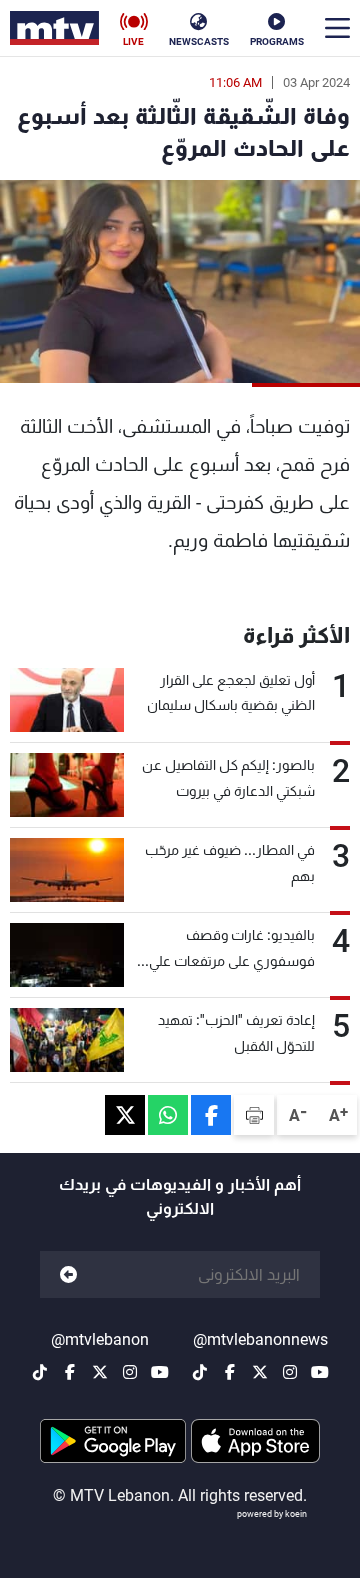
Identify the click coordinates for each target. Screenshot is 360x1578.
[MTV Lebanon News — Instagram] (290, 1372)
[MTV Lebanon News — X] (260, 1372)
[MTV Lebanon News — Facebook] (230, 1372)
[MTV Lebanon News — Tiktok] (200, 1372)
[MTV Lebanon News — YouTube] (320, 1372)
